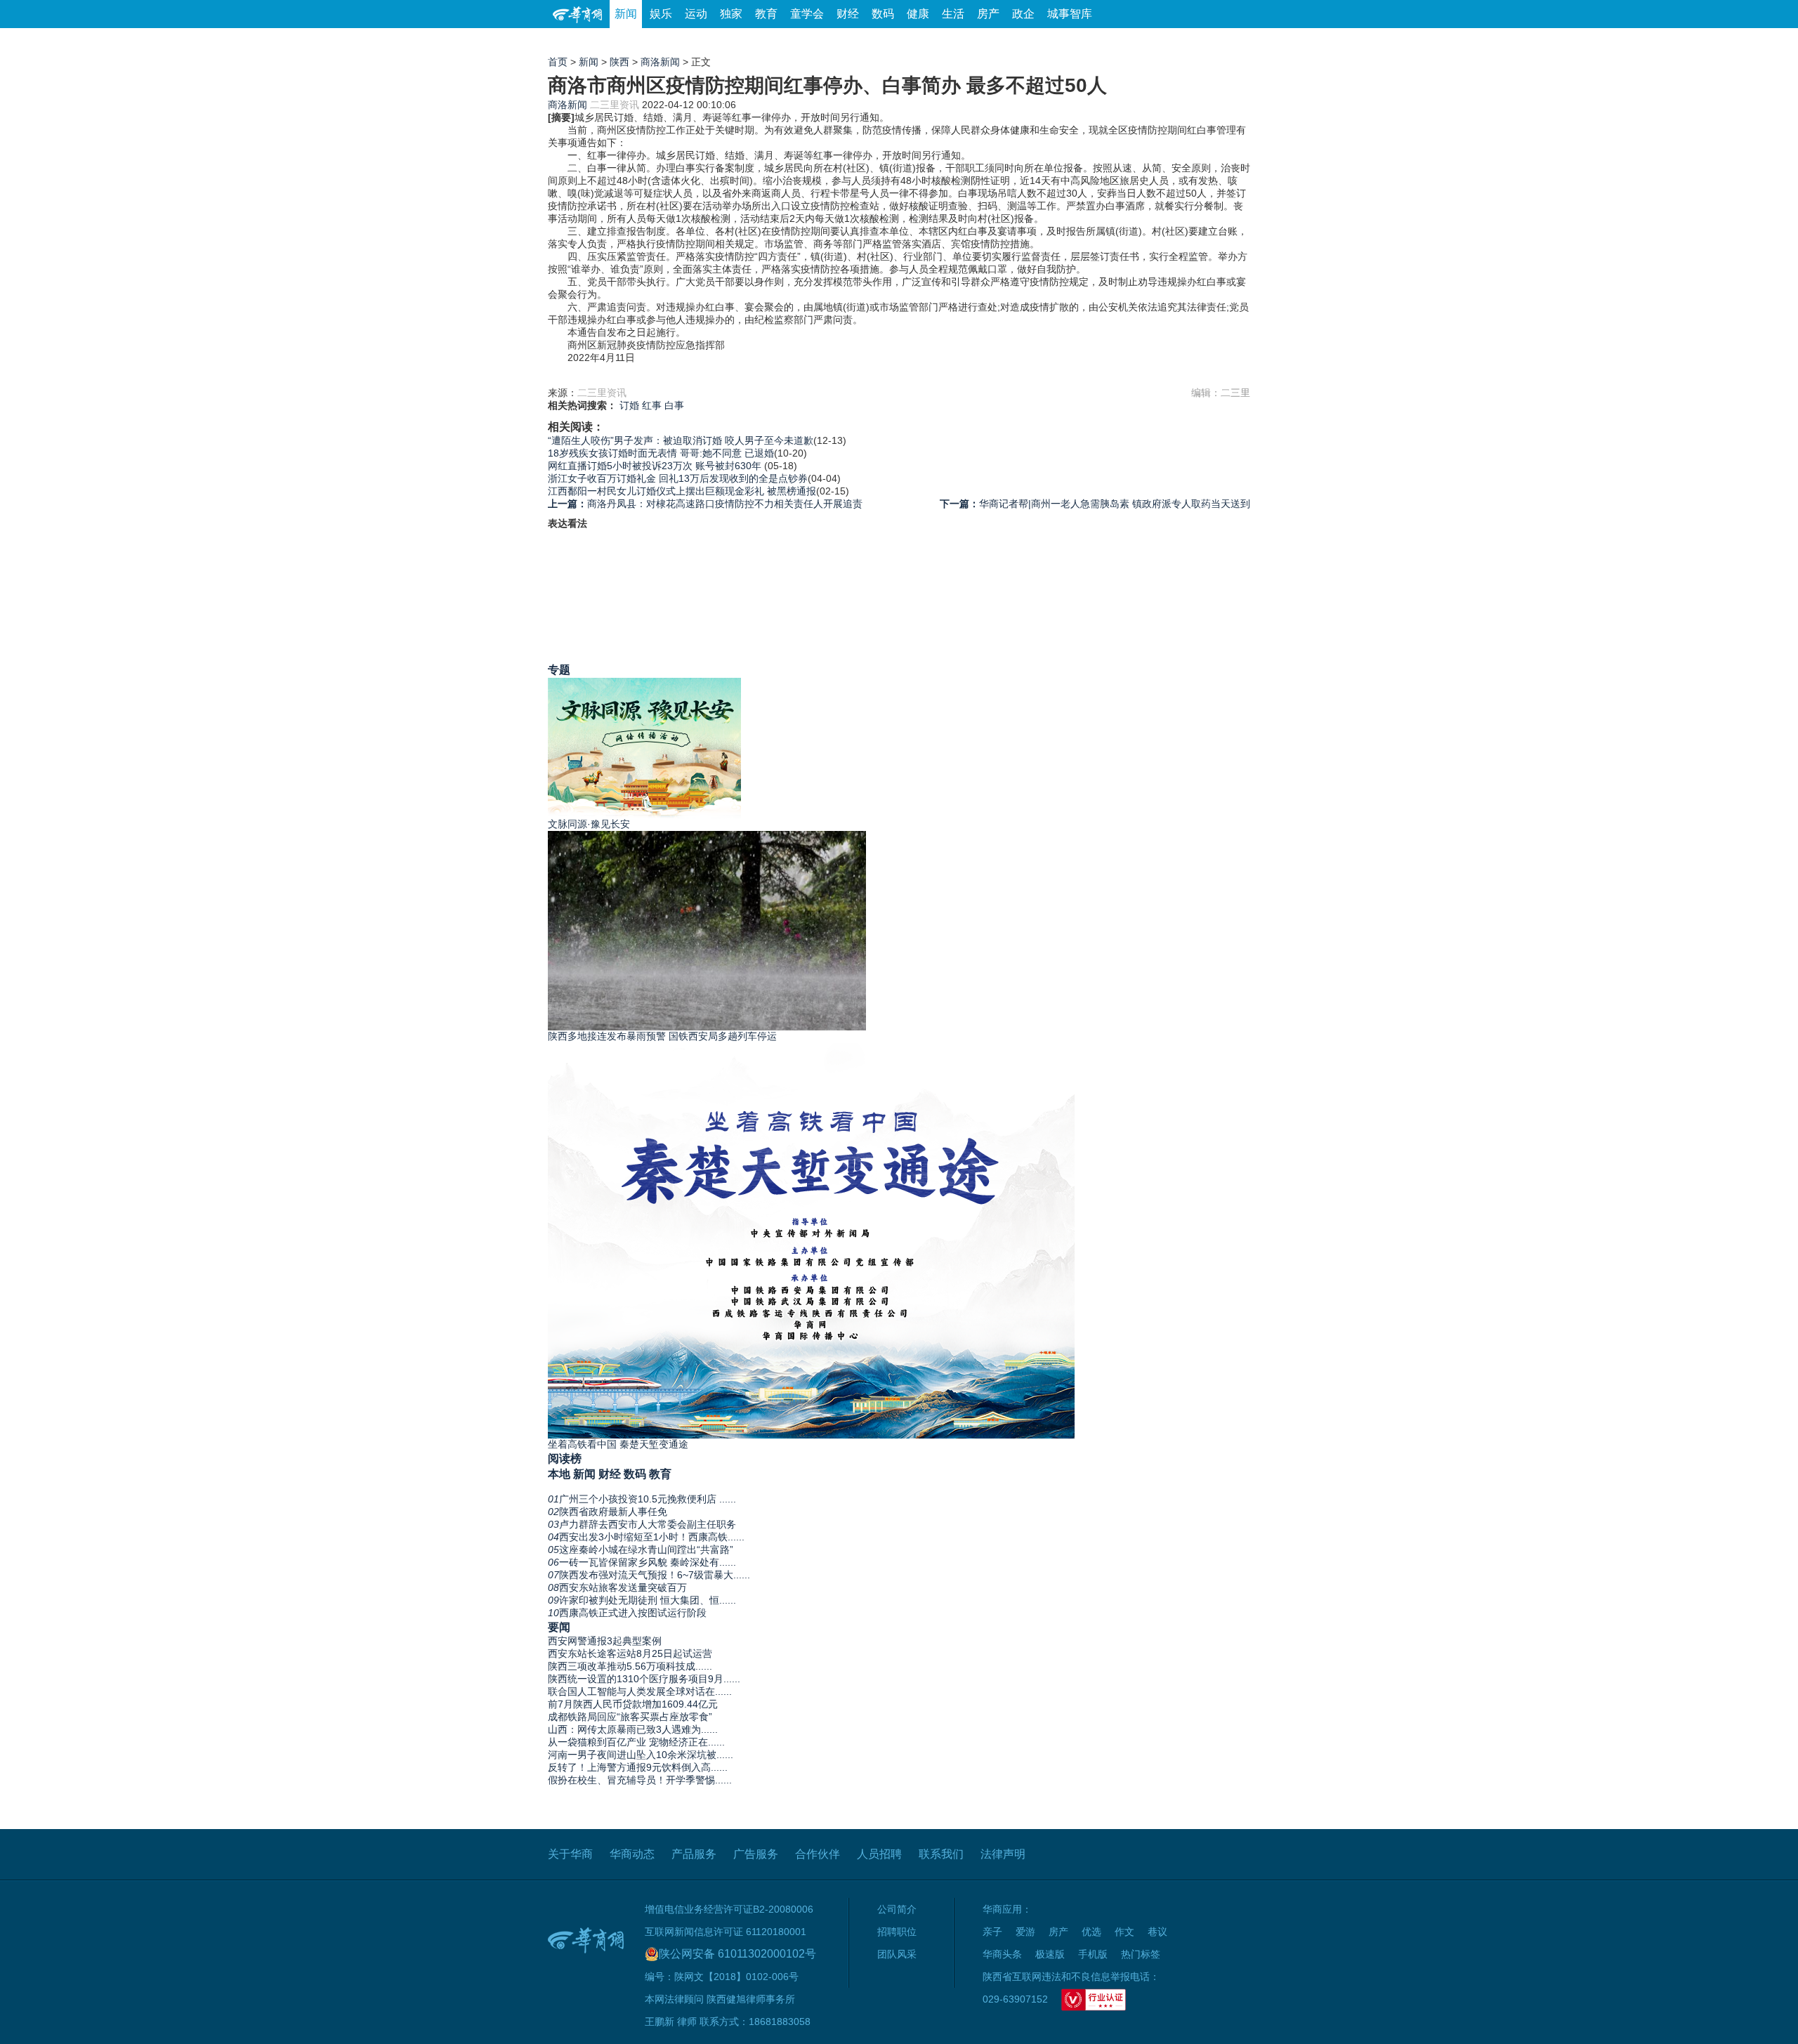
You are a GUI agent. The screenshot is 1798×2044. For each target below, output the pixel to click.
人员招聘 (879, 1854)
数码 (883, 14)
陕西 (619, 62)
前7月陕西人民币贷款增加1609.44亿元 (633, 1704)
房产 (988, 14)
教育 (766, 14)
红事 (652, 405)
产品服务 (694, 1854)
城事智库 (1070, 14)
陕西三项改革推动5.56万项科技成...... (630, 1666)
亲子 (992, 1932)
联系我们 (941, 1854)
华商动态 (632, 1854)
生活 (953, 14)
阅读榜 (565, 1458)
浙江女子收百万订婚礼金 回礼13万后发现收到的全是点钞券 (678, 478)
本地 (559, 1474)
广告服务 (756, 1854)
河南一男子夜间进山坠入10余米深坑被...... (641, 1755)
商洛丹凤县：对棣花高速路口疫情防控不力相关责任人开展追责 (705, 504)
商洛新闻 (660, 62)
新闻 (626, 14)
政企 (1023, 14)
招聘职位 (897, 1932)
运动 (696, 14)
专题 (559, 669)
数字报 (1123, 42)
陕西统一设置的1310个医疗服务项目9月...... (644, 1679)
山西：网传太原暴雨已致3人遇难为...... (633, 1729)
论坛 (1082, 42)
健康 (918, 14)
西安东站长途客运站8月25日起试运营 (630, 1653)
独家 (731, 14)
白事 (674, 405)
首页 (558, 62)
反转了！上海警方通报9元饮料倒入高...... (638, 1767)
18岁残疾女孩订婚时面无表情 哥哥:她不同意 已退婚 (661, 453)
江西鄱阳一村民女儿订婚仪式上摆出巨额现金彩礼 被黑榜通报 (682, 491)
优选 (1234, 42)
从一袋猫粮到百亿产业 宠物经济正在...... (636, 1742)
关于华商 (570, 1854)
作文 (1124, 1932)
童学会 (807, 14)
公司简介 (897, 1909)
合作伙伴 (818, 1854)
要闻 (559, 1627)
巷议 (1157, 1932)
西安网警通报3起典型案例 (605, 1641)
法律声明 (1003, 1854)
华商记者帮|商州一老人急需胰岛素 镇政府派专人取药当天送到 (1095, 504)
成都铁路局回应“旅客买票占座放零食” (630, 1717)
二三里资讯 (615, 105)
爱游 (1199, 42)
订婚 (629, 405)
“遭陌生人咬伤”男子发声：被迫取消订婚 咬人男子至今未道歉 (681, 440)
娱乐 (661, 14)
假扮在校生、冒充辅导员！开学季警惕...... (640, 1780)
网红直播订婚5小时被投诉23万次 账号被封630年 (656, 466)
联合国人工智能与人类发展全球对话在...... (640, 1691)
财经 (848, 14)
